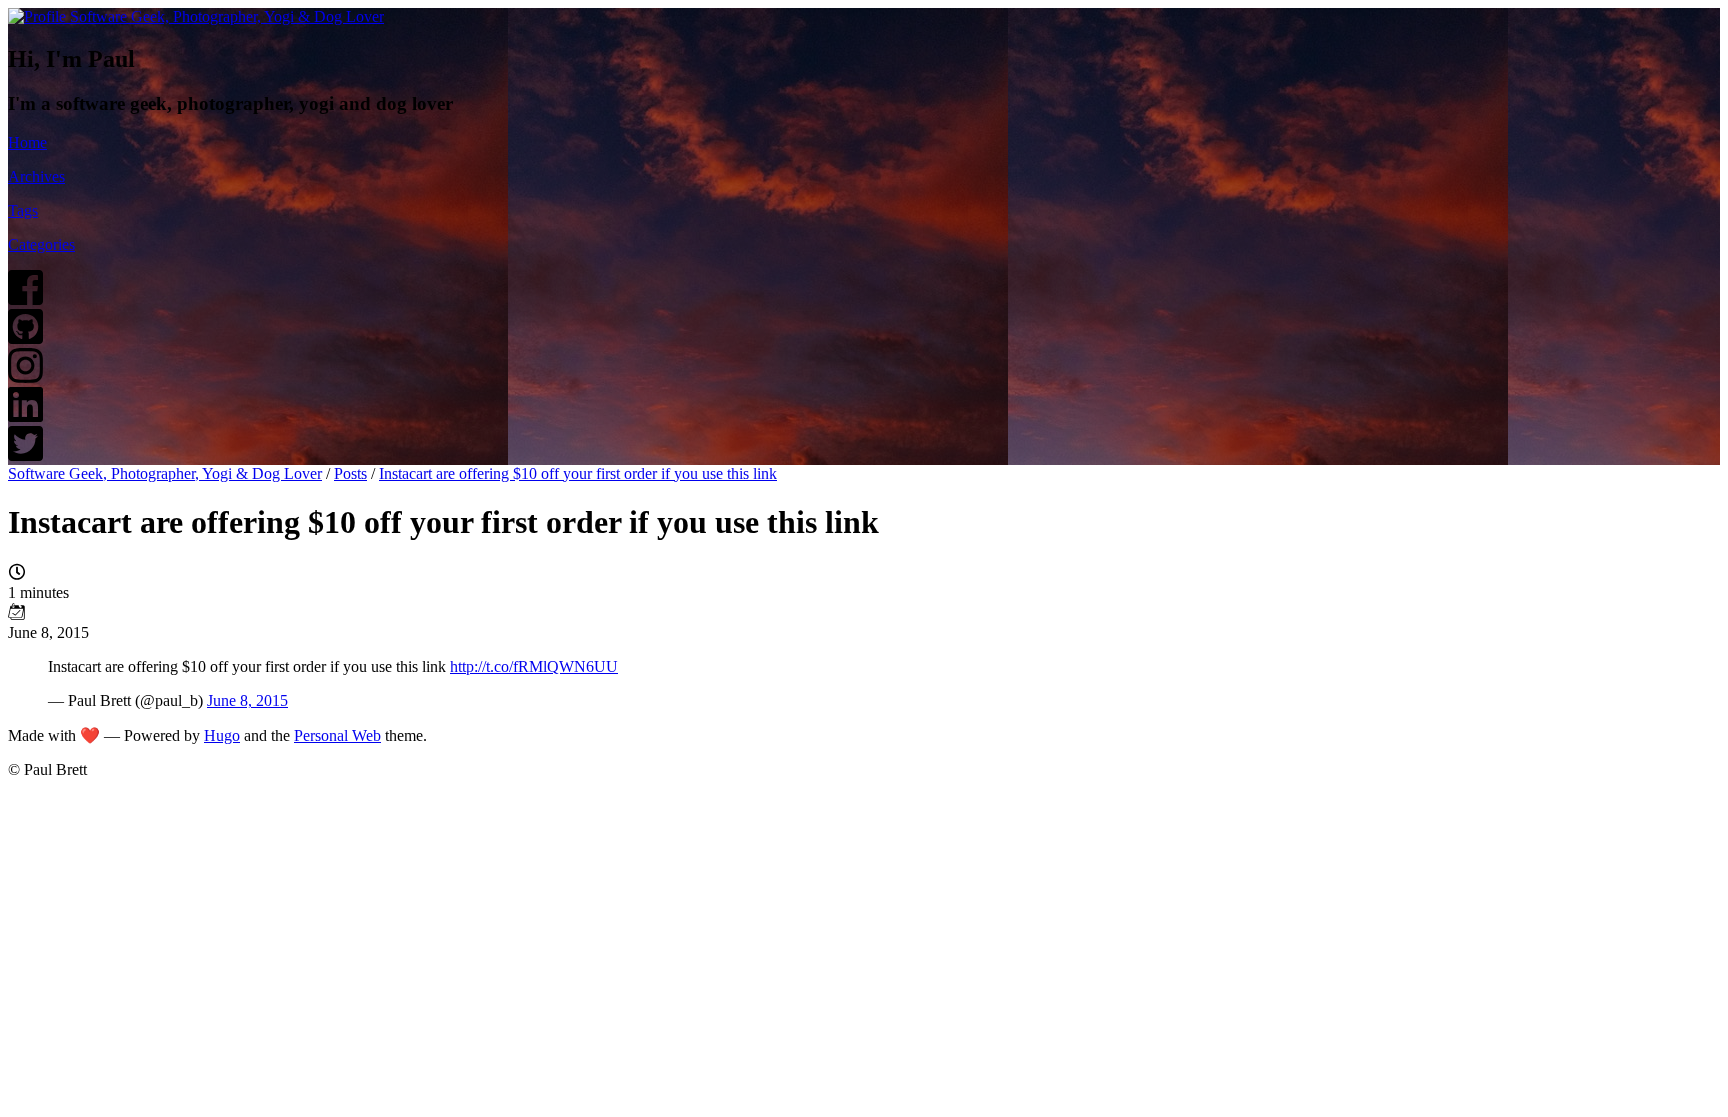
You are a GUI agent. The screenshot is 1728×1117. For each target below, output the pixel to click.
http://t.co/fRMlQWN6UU (534, 666)
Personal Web (337, 735)
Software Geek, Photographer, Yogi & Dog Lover (165, 473)
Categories (41, 244)
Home (27, 142)
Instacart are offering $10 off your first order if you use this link (578, 473)
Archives (36, 176)
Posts (350, 473)
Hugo (222, 735)
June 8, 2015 (247, 700)
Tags (23, 210)
